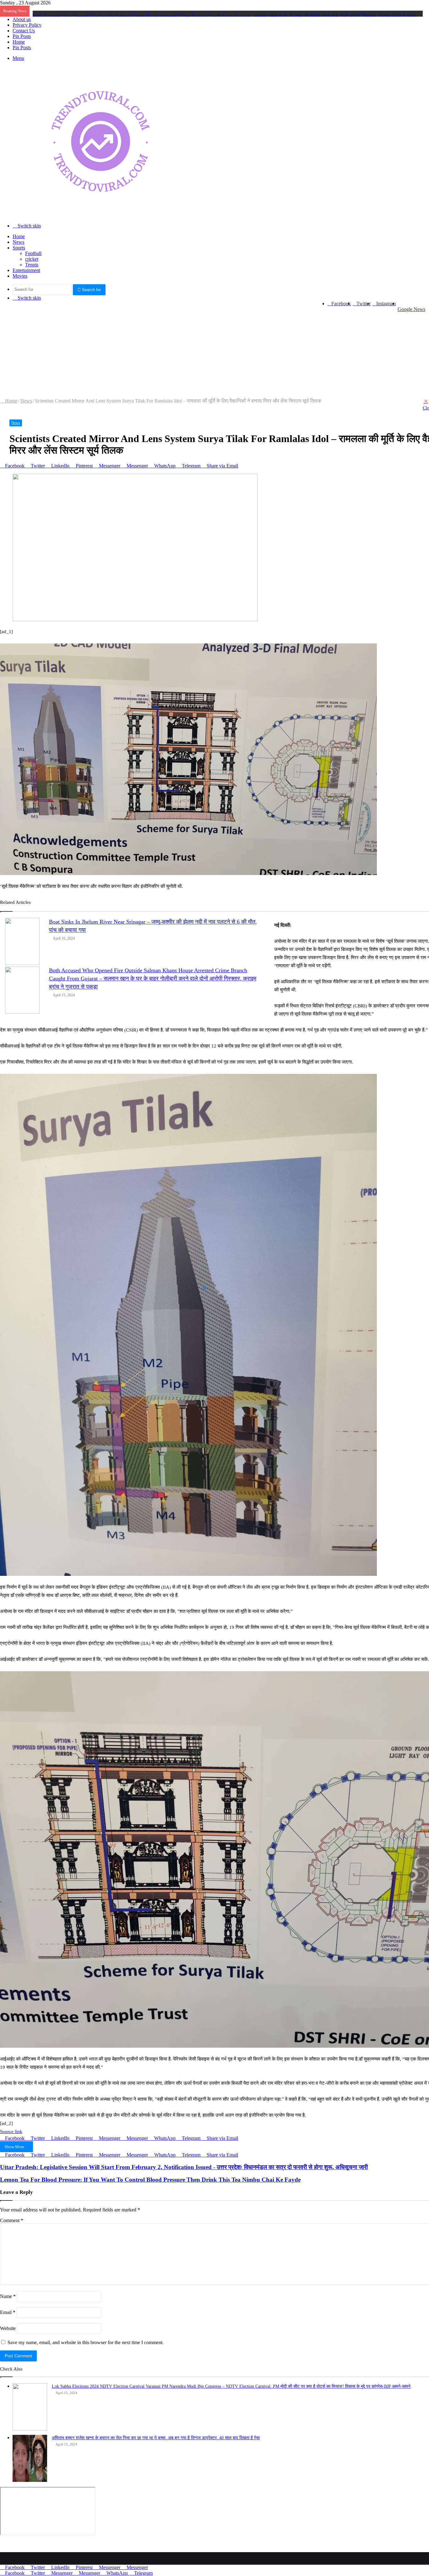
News (18, 242)
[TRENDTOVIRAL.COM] (100, 215)
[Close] (426, 401)
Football (33, 253)
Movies (20, 276)
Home (19, 42)
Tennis (32, 265)
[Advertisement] (198, 351)
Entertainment (26, 270)
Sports (19, 248)
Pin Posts (22, 36)
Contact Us (24, 31)
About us (22, 19)
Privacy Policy (27, 25)
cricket (32, 259)
